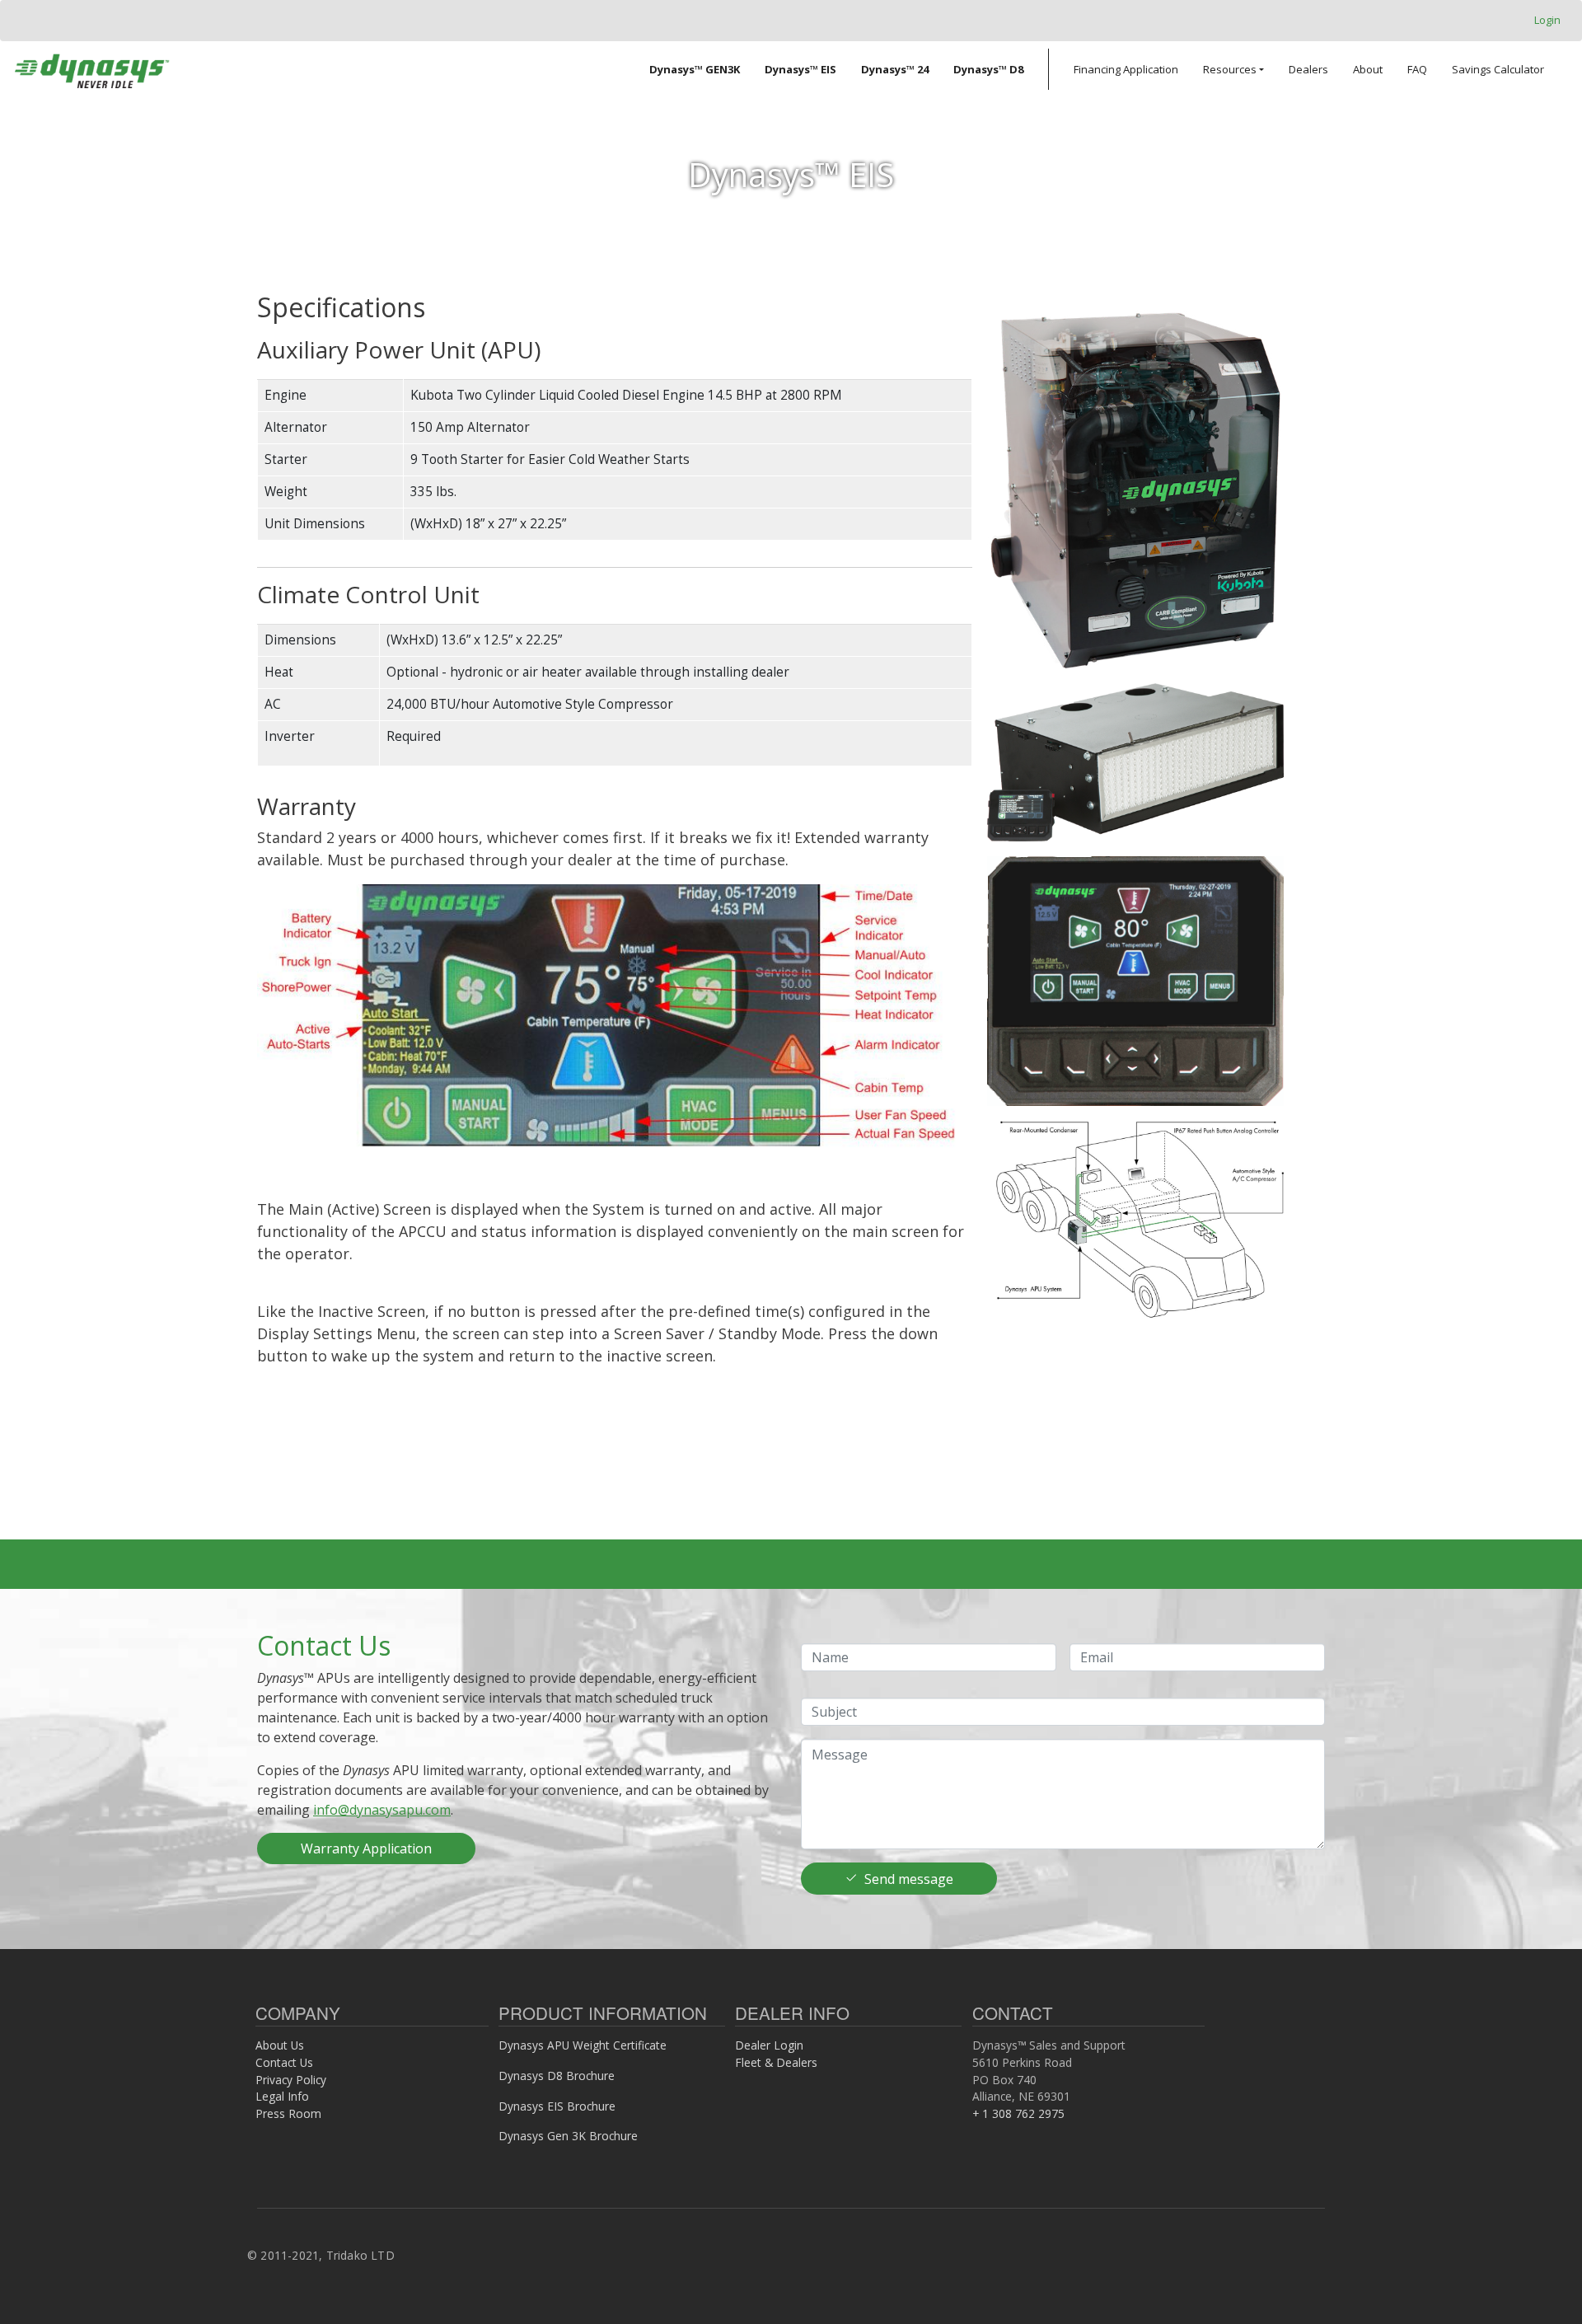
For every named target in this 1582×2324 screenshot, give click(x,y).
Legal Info (282, 2096)
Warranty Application (366, 1848)
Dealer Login (769, 2045)
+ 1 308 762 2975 (1018, 2113)
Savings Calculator (1498, 69)
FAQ (1417, 69)
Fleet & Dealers (776, 2062)
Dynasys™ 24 (895, 69)
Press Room (288, 2113)
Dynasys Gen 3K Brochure (568, 2136)
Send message (909, 1879)
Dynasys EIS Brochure (557, 2106)
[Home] (91, 69)
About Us (280, 2045)
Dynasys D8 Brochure (557, 2076)
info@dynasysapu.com (382, 1810)
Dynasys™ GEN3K (695, 69)
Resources (1230, 69)
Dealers (1308, 69)
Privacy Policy (291, 2080)
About (1368, 69)
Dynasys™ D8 (988, 69)
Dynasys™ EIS (800, 69)
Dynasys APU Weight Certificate (583, 2045)
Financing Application (1126, 69)
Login (1547, 20)
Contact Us (284, 2062)
